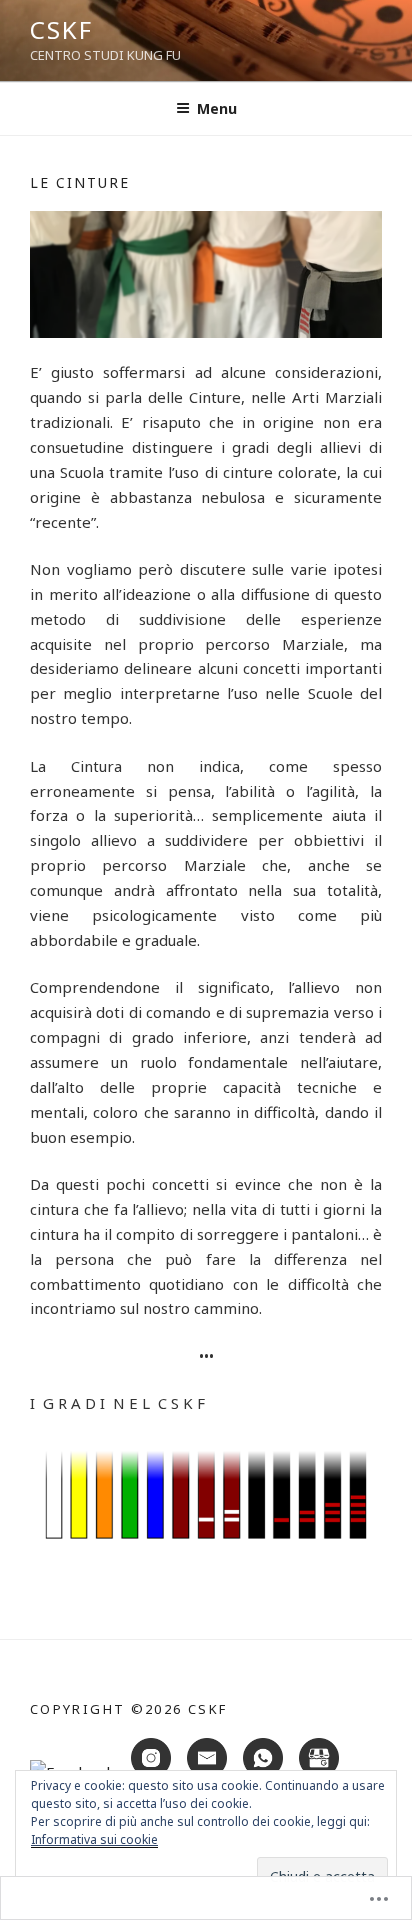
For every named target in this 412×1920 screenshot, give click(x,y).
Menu (217, 108)
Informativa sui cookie (94, 1839)
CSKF (61, 29)
